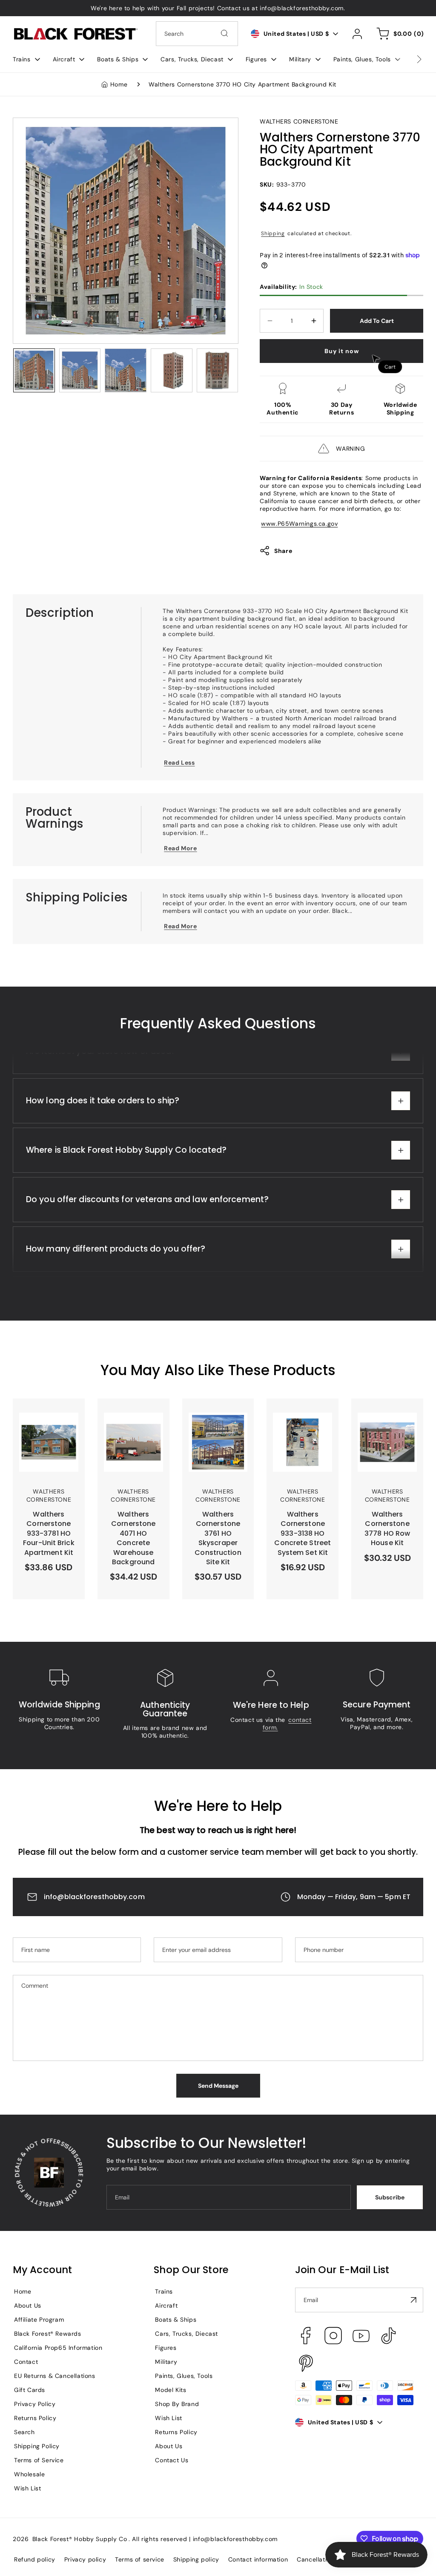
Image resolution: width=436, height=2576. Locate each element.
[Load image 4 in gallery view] (172, 370)
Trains (164, 2291)
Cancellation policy (325, 2559)
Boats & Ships (176, 2320)
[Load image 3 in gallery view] (126, 370)
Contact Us (172, 2460)
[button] (26, 59)
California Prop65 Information (58, 2348)
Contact (26, 2362)
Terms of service (140, 2559)
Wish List (27, 2488)
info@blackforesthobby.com (94, 1897)
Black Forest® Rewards (48, 2334)
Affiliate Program (39, 2320)
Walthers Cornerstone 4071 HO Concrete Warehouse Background (132, 1425)
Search (24, 2432)
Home (119, 84)
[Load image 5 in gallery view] (218, 370)
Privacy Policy (35, 2404)
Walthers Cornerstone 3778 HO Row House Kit (386, 1418)
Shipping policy (196, 2559)
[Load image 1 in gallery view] (34, 370)
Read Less (179, 763)
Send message (218, 2086)
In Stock (291, 287)
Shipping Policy (37, 2446)
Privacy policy (85, 2559)
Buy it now (342, 351)
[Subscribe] (413, 2300)
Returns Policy (35, 2418)
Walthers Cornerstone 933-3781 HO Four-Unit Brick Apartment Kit (48, 1425)
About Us (28, 2305)
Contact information (258, 2559)
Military (166, 2362)
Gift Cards (30, 2390)
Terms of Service (39, 2460)
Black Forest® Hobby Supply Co (80, 2539)
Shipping (273, 233)
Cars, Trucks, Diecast (186, 2334)
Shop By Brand (177, 2404)
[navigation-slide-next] (408, 59)
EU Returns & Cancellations (55, 2376)
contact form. (287, 1724)
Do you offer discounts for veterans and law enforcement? (147, 1235)
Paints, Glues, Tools (184, 2376)
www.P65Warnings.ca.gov (299, 524)
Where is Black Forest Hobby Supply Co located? (126, 1185)
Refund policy (35, 2559)
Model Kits (171, 2390)
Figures (166, 2348)
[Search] (224, 33)
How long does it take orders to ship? (103, 1136)
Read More (180, 848)
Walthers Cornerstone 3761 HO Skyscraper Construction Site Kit (216, 1425)
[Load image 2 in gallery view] (80, 370)
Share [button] (283, 551)
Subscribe (390, 2197)
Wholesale (29, 2474)
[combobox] (197, 34)
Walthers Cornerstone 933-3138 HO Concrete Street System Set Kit (301, 1425)
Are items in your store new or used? (101, 1087)
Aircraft (166, 2305)
